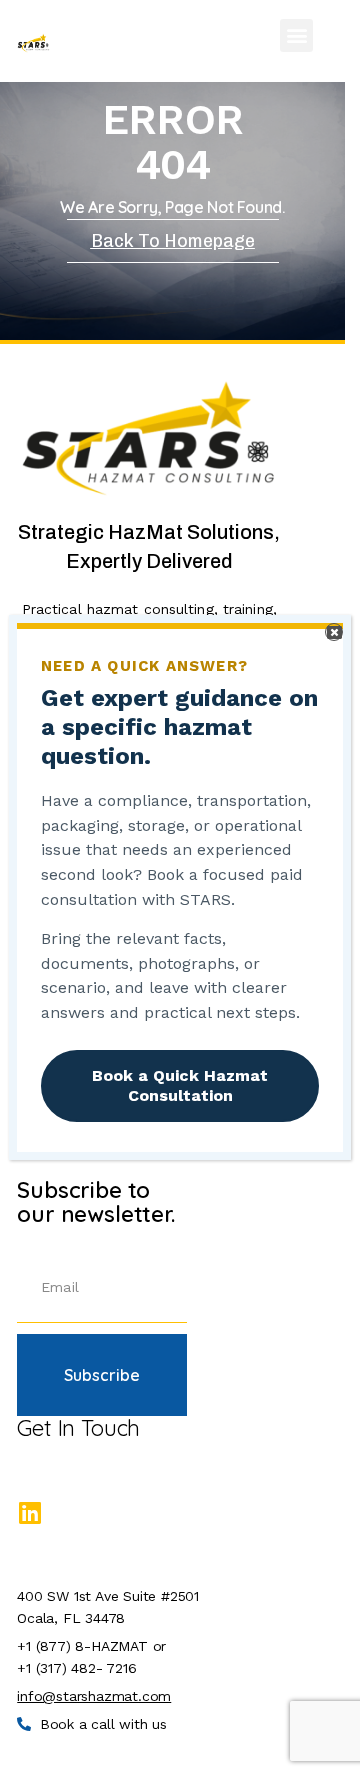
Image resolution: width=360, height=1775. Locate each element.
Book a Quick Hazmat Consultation (180, 1085)
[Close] (334, 632)
